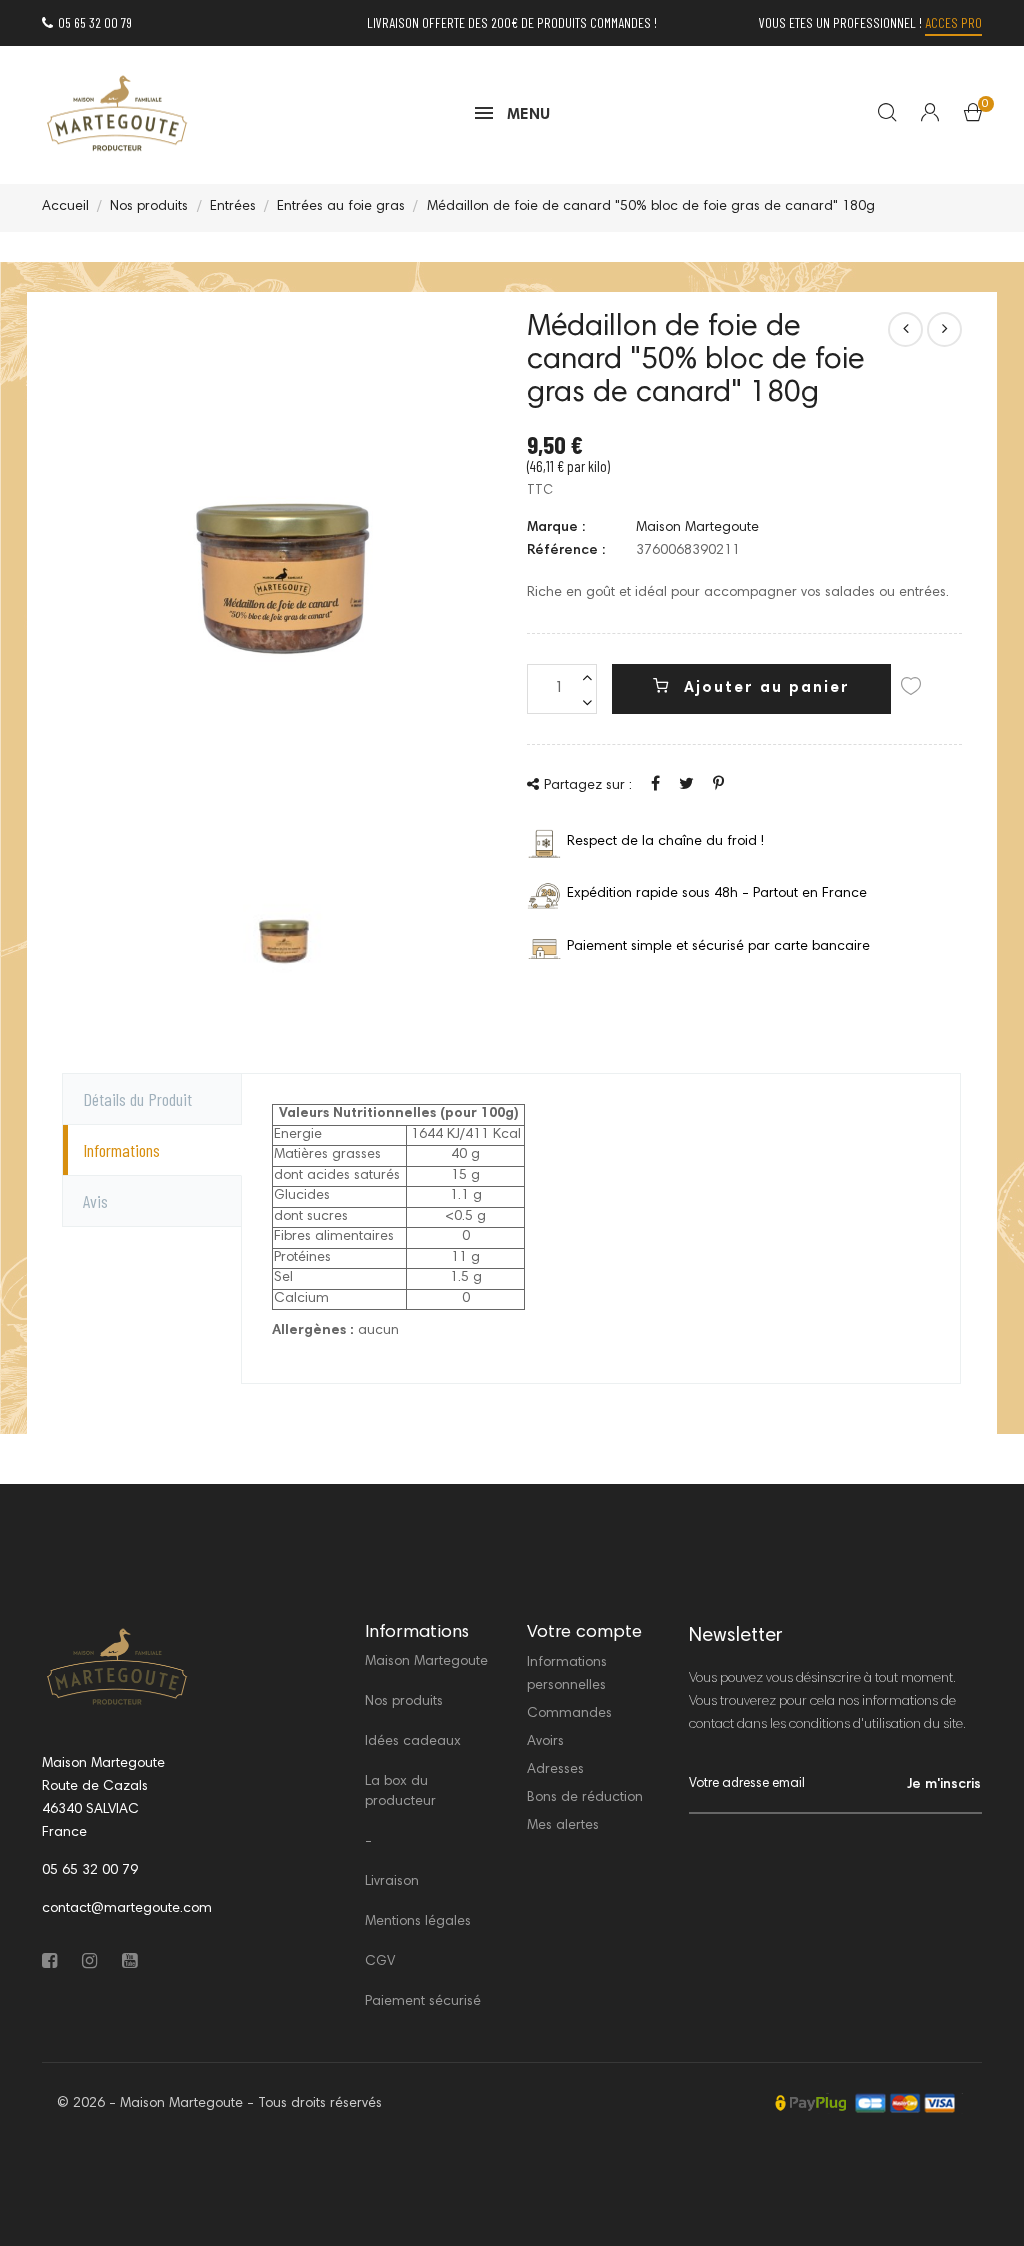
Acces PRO (953, 22)
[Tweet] (686, 785)
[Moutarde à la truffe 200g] (944, 329)
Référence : (566, 551)
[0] (973, 117)
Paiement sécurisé (423, 2002)
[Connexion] (917, 115)
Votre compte (584, 1633)
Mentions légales (418, 1922)
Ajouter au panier (764, 688)
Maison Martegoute (697, 528)
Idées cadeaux (413, 1742)
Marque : (556, 528)
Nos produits (404, 1702)
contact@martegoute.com (127, 1909)
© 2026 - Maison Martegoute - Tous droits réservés (219, 2104)
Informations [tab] (121, 1150)
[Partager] (655, 785)
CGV (380, 1962)
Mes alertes (563, 1826)
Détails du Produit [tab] (137, 1099)
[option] (284, 942)
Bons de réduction (585, 1798)
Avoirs (545, 1742)
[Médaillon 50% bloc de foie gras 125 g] (905, 329)
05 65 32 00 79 (95, 22)
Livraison (392, 1882)
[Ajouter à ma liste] (911, 690)
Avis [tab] (95, 1201)
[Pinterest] (718, 785)
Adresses (555, 1770)
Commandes (569, 1714)
